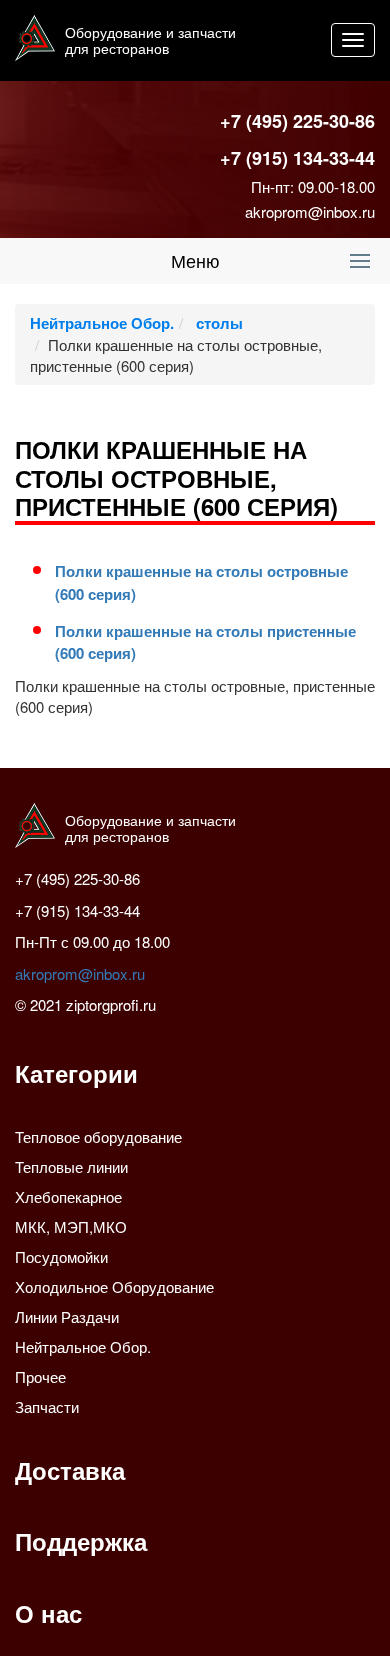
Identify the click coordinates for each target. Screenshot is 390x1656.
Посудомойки (61, 1256)
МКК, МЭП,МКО (71, 1226)
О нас (48, 1613)
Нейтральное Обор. (102, 323)
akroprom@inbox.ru (310, 211)
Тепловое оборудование (98, 1136)
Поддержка (81, 1541)
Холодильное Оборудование (114, 1286)
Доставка (70, 1470)
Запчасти (47, 1406)
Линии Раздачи (67, 1316)
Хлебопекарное (68, 1196)
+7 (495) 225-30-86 (297, 121)
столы (217, 323)
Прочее (40, 1376)
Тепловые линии (71, 1166)
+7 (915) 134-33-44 (297, 158)
